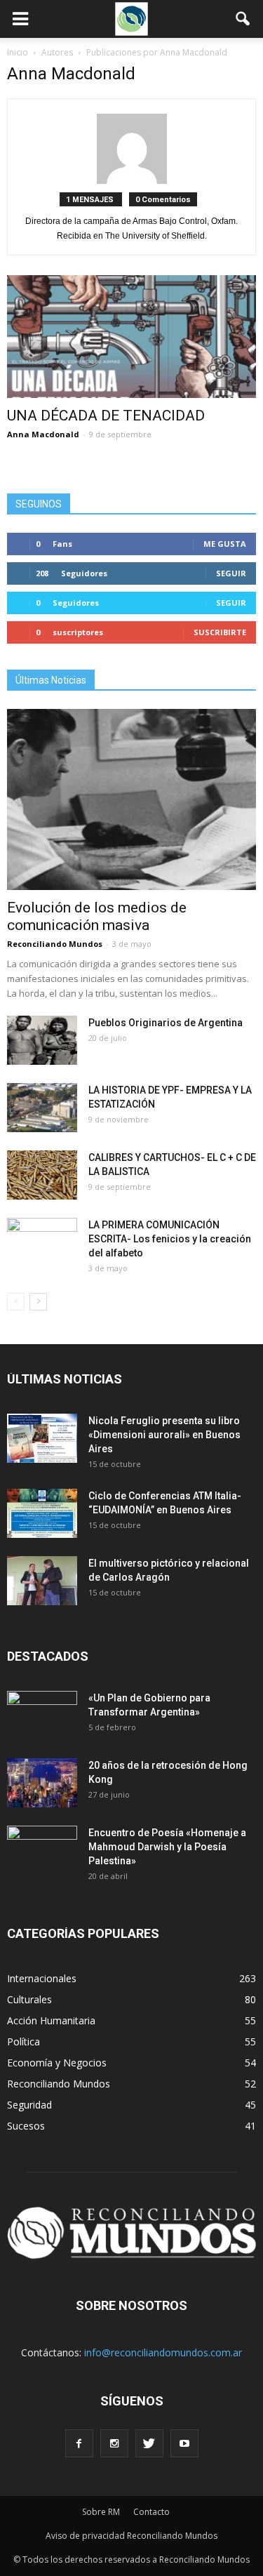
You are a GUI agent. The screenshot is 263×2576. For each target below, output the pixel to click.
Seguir (231, 573)
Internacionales (42, 1978)
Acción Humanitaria (51, 2020)
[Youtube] (184, 2443)
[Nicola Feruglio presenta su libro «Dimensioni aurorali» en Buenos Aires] (42, 1438)
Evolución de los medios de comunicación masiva (97, 916)
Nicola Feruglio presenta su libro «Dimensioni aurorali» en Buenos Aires (164, 1435)
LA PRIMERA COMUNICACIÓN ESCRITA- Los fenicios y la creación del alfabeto (170, 1239)
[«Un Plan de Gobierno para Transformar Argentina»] (42, 1715)
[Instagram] (114, 2443)
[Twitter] (149, 2443)
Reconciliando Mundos (55, 944)
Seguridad (29, 2105)
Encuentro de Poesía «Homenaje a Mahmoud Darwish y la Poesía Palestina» (167, 1847)
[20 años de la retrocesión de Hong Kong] (42, 1783)
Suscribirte (220, 632)
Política (23, 2041)
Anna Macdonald (43, 434)
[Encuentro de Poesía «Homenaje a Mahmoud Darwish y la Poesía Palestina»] (42, 1850)
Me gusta (225, 544)
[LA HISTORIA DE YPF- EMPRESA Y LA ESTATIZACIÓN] (42, 1108)
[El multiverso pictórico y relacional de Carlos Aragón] (42, 1581)
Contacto (151, 2512)
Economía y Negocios (57, 2063)
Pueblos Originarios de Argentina (166, 1023)
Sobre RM (101, 2512)
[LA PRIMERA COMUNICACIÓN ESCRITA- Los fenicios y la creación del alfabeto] (42, 1242)
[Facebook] (79, 2443)
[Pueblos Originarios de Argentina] (42, 1040)
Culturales (29, 1999)
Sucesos (26, 2126)
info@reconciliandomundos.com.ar (163, 2352)
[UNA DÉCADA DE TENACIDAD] (131, 337)
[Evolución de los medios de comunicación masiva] (131, 799)
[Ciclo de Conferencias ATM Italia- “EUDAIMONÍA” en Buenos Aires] (42, 1513)
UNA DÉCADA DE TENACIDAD (106, 416)
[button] (243, 19)
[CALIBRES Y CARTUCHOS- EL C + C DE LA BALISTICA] (42, 1175)
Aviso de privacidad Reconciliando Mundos (131, 2536)
